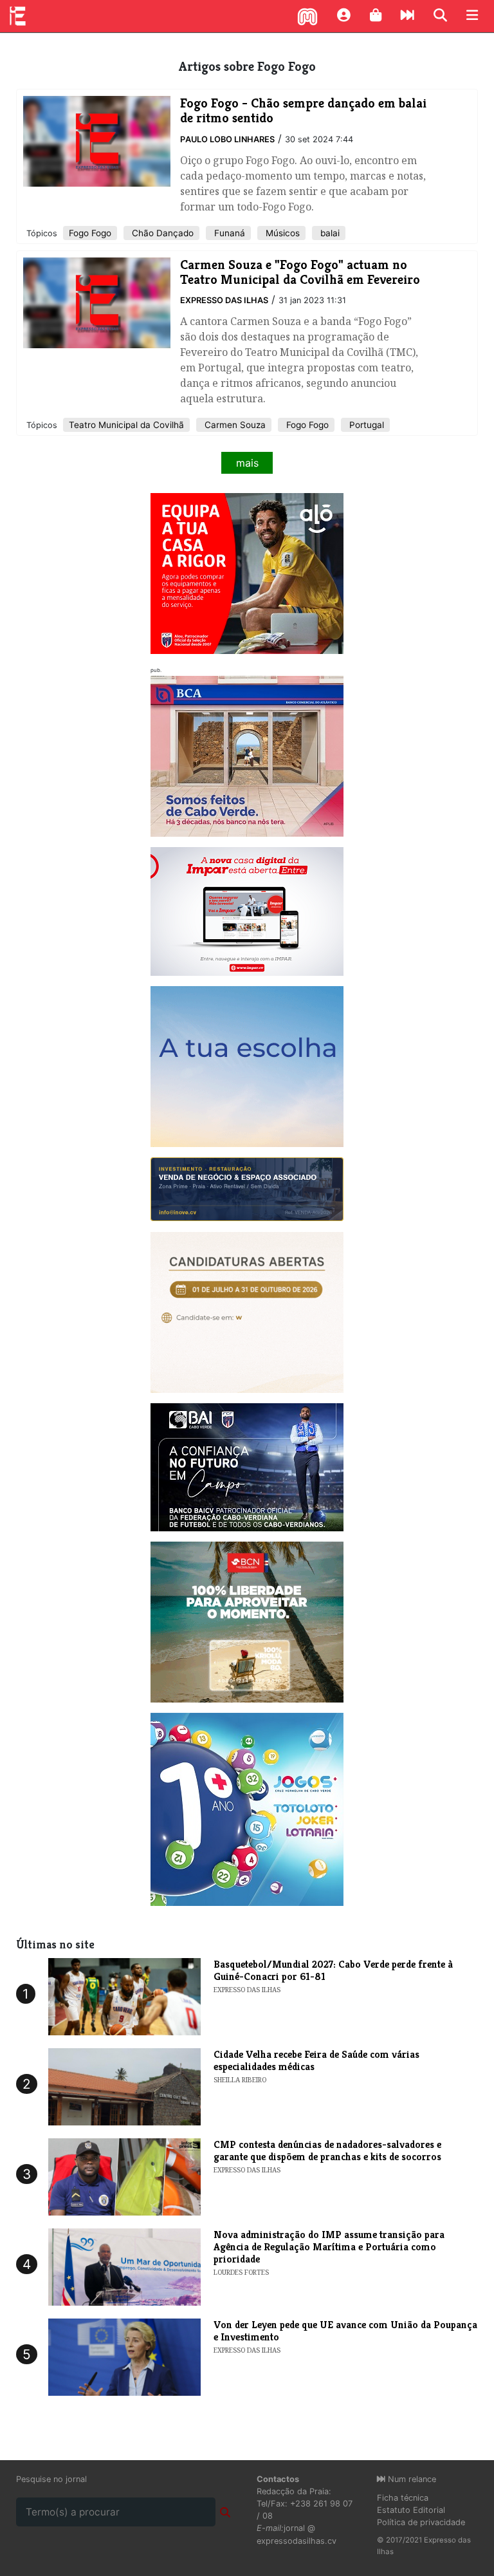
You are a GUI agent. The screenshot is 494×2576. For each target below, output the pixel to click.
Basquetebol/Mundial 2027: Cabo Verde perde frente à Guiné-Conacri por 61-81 (333, 1970)
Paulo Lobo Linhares (227, 139)
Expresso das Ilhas (224, 300)
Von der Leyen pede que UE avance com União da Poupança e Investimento (345, 2331)
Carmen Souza (234, 425)
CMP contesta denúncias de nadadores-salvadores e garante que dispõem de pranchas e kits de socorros (327, 2151)
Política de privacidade (421, 2522)
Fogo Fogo (90, 233)
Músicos (281, 233)
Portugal (365, 425)
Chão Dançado (161, 233)
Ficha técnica (403, 2498)
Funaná (228, 233)
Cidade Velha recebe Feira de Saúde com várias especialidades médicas (316, 2060)
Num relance (411, 2479)
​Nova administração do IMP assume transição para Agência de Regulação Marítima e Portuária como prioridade (329, 2247)
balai (329, 233)
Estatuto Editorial (411, 2510)
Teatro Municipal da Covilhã (126, 425)
